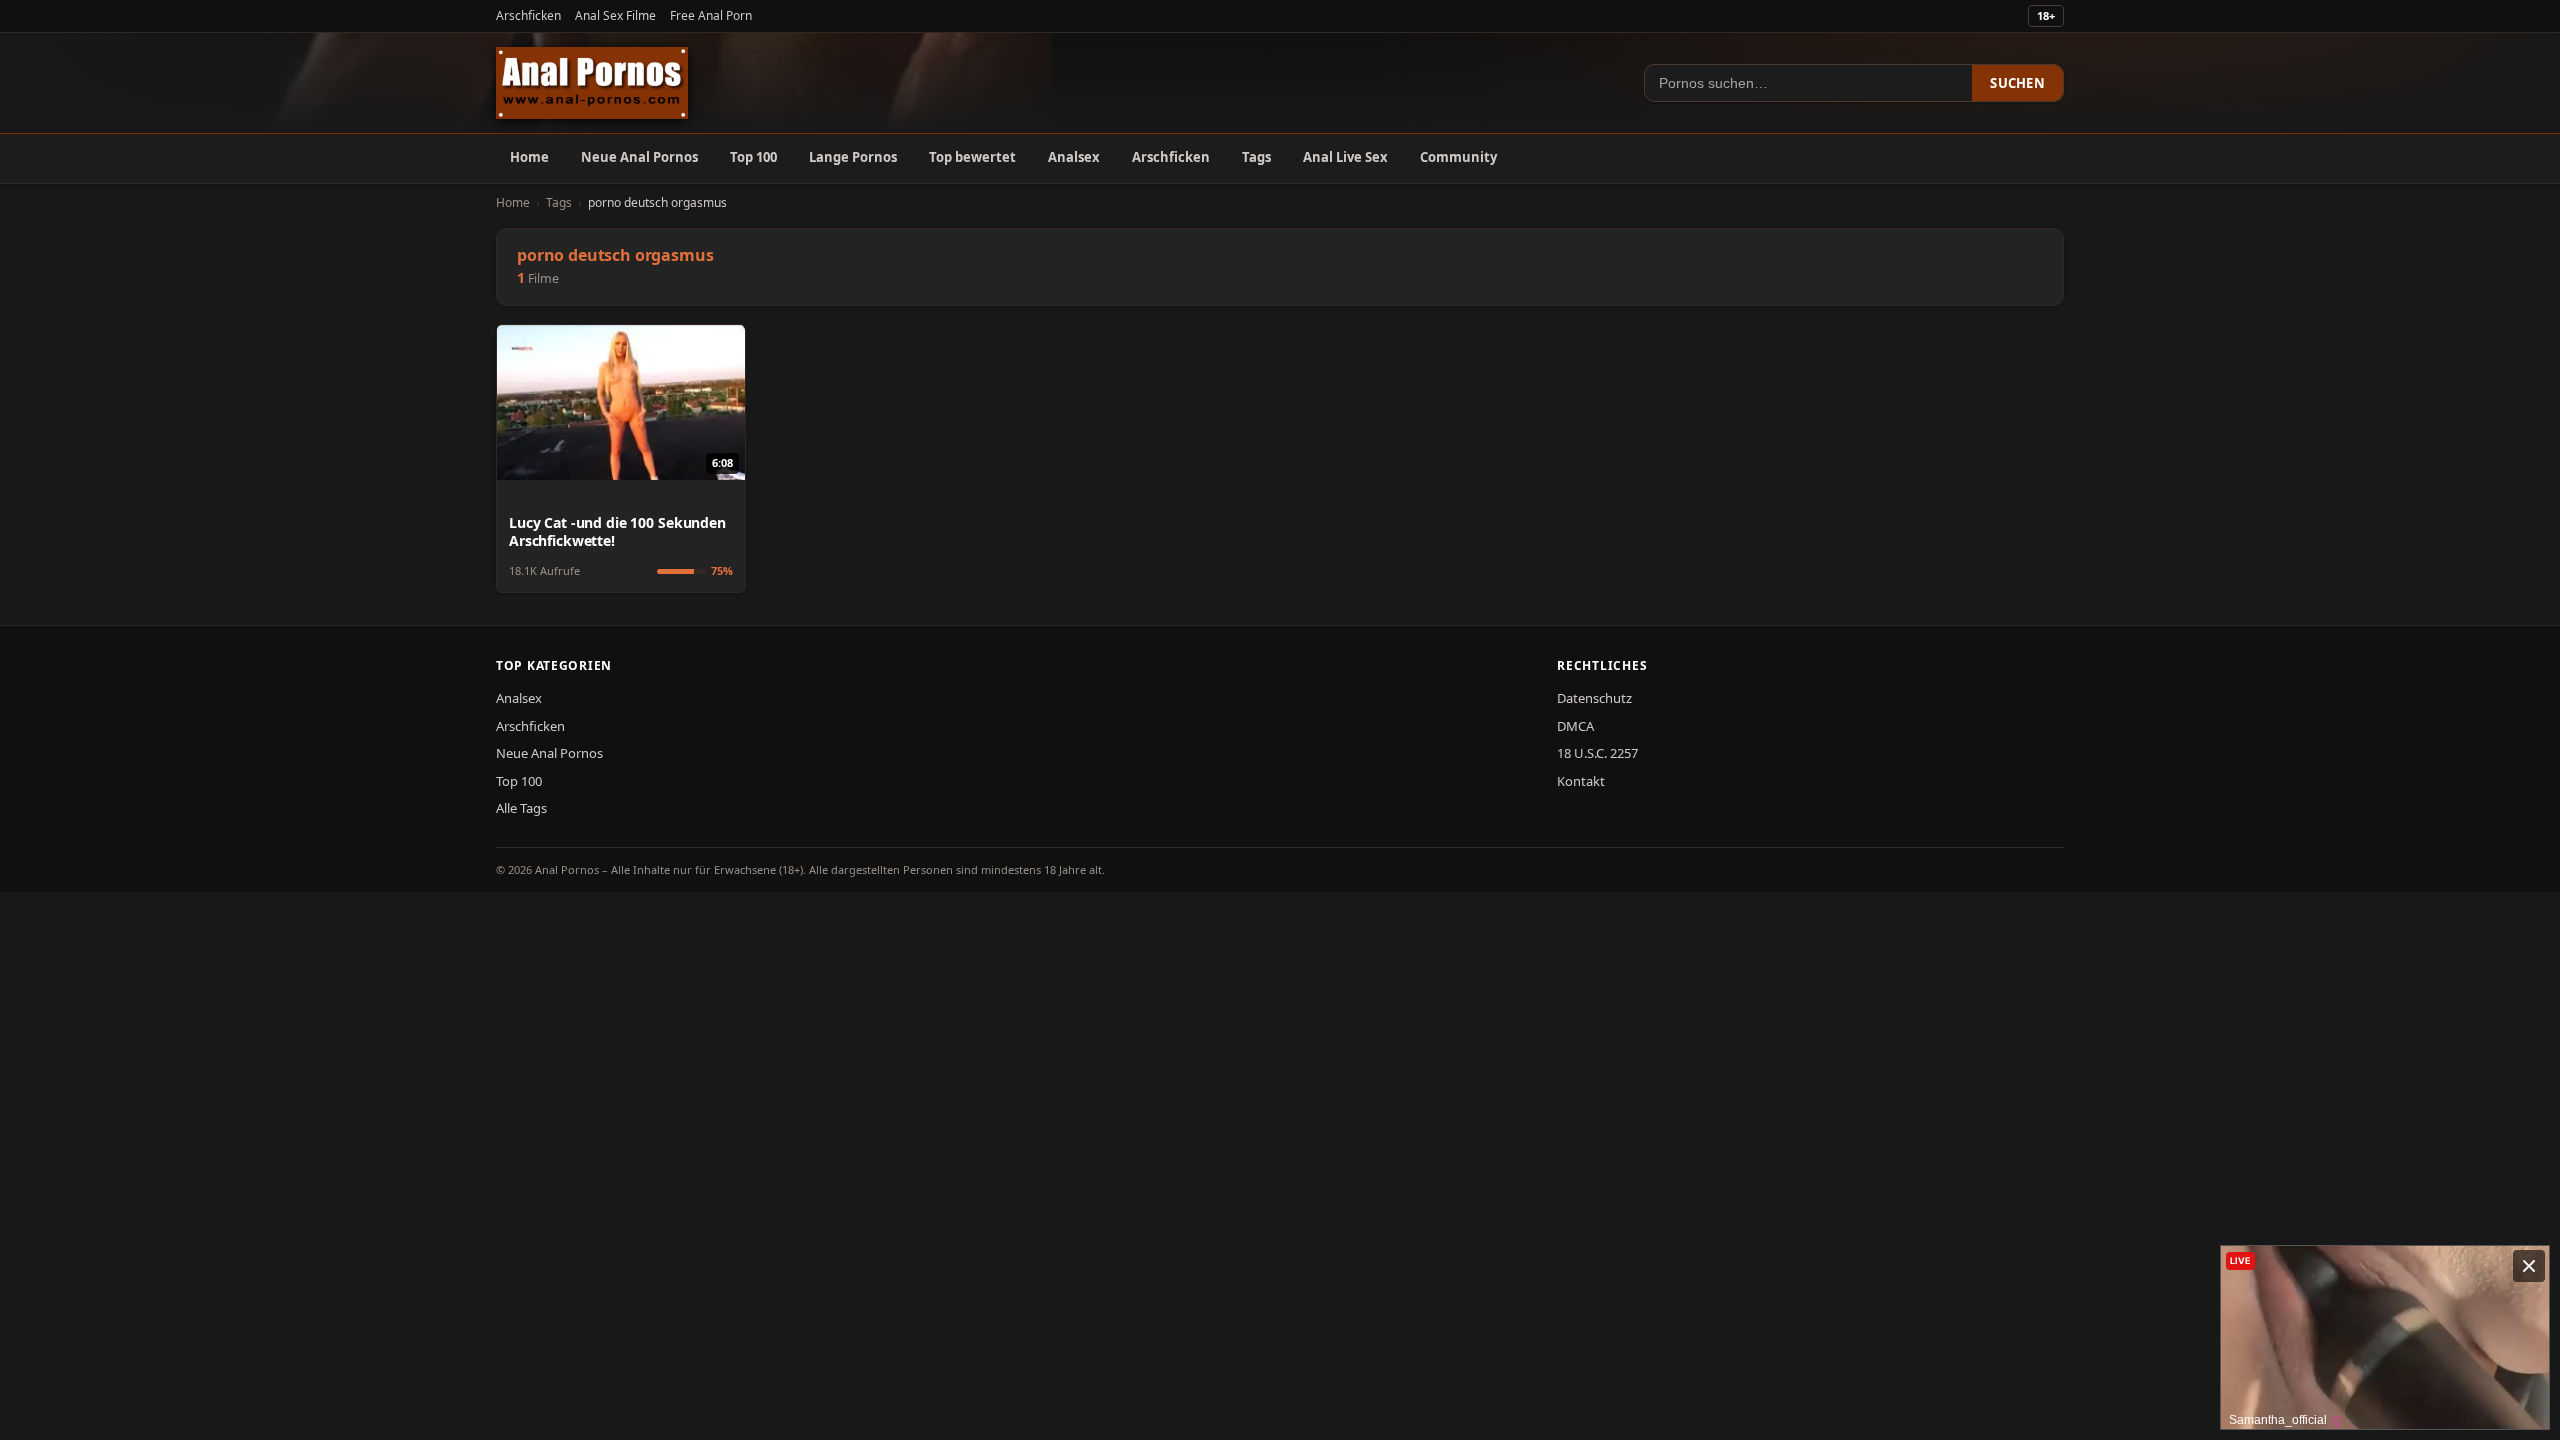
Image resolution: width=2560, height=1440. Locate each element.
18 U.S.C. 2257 (1597, 753)
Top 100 (753, 157)
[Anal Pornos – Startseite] (592, 83)
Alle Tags (521, 808)
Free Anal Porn (711, 15)
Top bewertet (972, 157)
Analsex (1074, 157)
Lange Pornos (853, 157)
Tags (1256, 157)
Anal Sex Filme (615, 15)
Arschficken (528, 15)
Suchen (2017, 83)
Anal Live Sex (1345, 157)
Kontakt (1581, 781)
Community (1458, 157)
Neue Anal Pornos (639, 157)
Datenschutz (1594, 698)
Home (529, 157)
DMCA (1575, 726)
